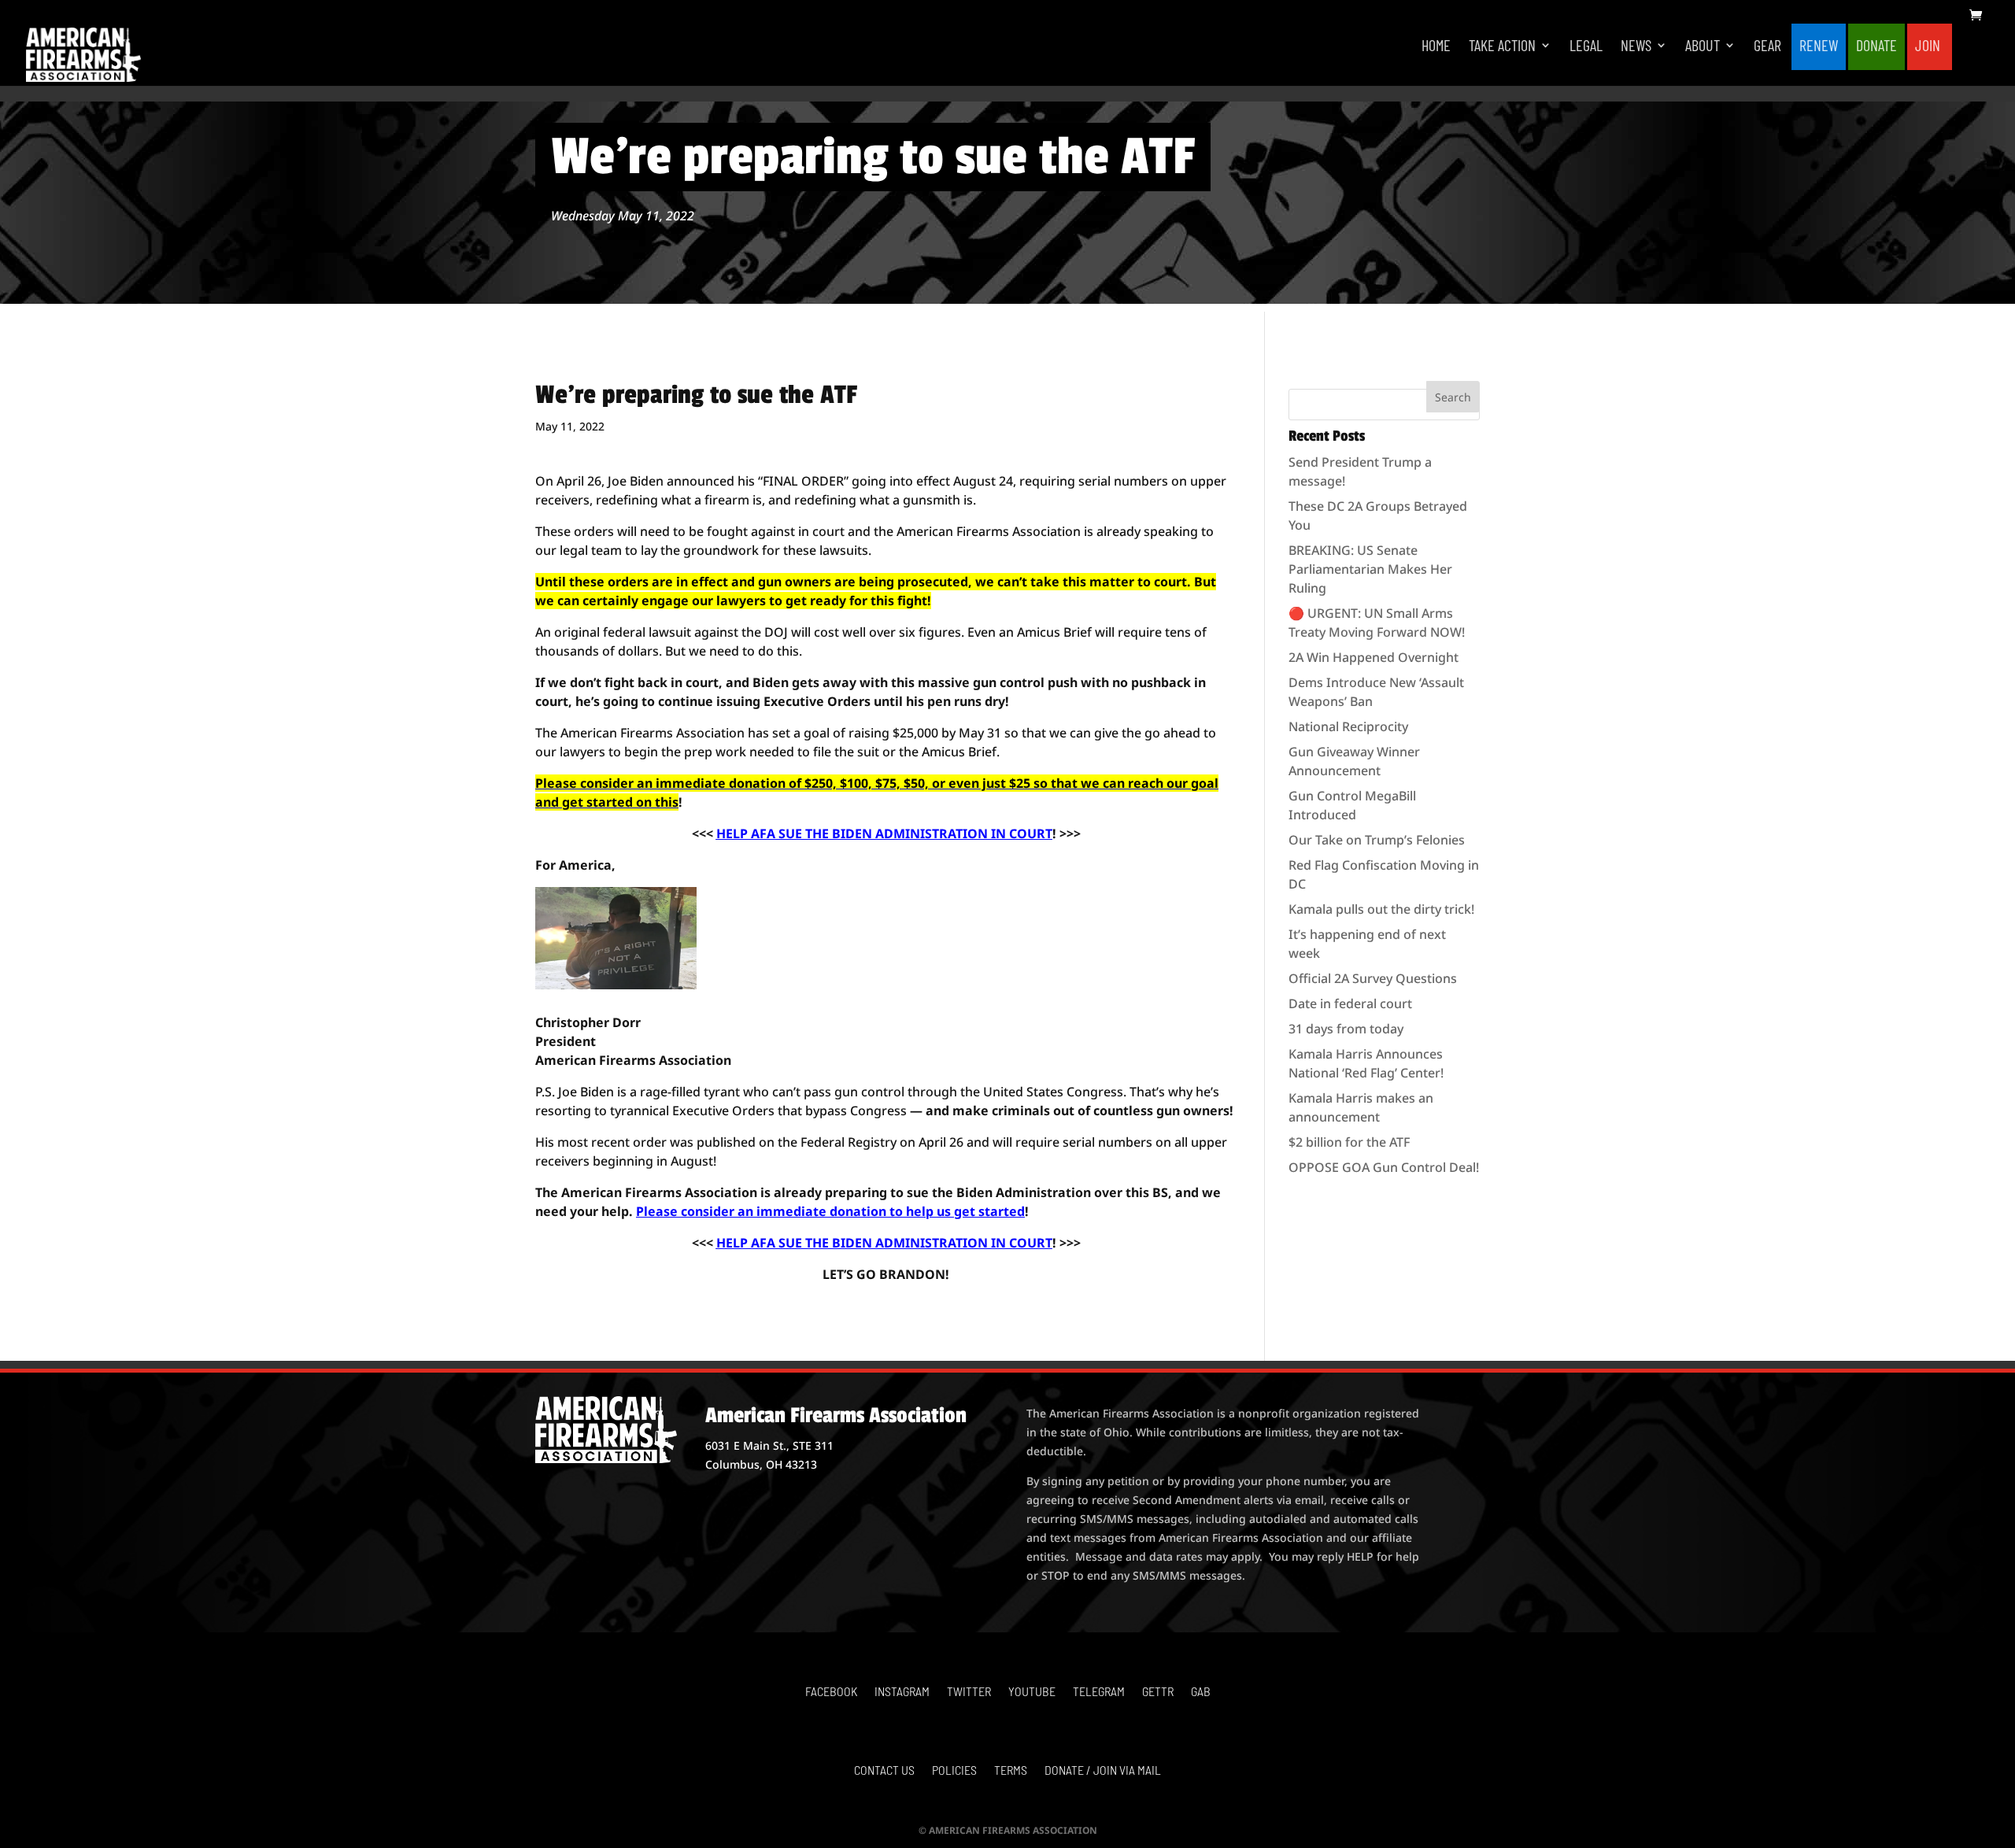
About (1703, 47)
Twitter (969, 1692)
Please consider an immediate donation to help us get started (830, 1211)
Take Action (1502, 47)
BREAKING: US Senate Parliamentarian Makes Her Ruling (1370, 569)
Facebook (831, 1692)
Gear (1767, 47)
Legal (1586, 47)
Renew (1819, 47)
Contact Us (884, 1771)
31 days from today (1346, 1029)
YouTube (1032, 1692)
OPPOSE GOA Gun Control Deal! (1384, 1167)
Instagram (902, 1692)
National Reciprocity (1348, 726)
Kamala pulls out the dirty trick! (1381, 909)
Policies (954, 1771)
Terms (1011, 1771)
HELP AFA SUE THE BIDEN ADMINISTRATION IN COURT (884, 833)
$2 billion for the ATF (1349, 1142)
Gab (1201, 1692)
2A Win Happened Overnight (1374, 657)
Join (1928, 47)
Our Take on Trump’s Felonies (1377, 840)
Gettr (1158, 1692)
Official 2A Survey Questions (1373, 978)
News (1636, 47)
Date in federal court (1350, 1003)
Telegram (1099, 1692)
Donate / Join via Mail (1103, 1771)
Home (1436, 47)
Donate (1876, 47)
